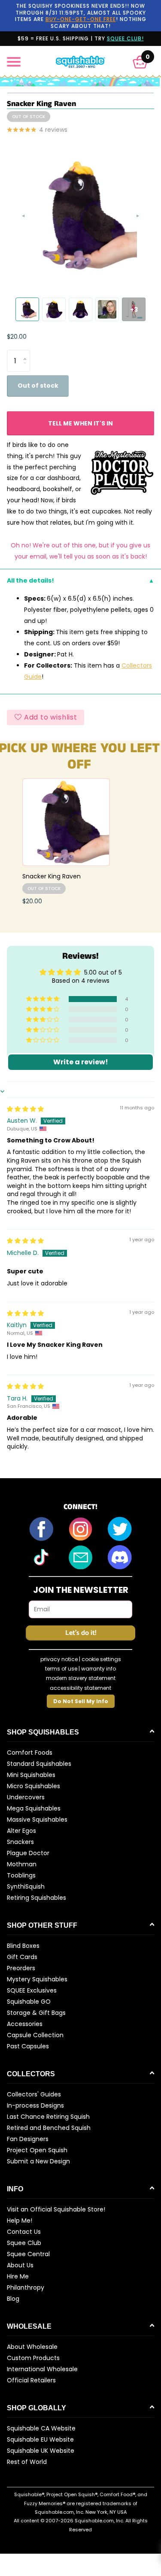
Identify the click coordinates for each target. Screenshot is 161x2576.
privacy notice (59, 1659)
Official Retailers (31, 2380)
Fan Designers (28, 2139)
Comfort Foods (30, 1753)
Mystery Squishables (37, 1979)
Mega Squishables (34, 1808)
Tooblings (21, 1875)
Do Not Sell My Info (81, 1701)
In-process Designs (35, 2105)
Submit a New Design (38, 2161)
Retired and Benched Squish (49, 2128)
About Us (20, 2265)
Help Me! (20, 2221)
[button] (140, 62)
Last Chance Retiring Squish (48, 2117)
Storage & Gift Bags (36, 2013)
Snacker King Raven (52, 876)
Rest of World (27, 2462)
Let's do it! (81, 1633)
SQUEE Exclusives (32, 1990)
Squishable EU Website (40, 2439)
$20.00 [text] (17, 337)
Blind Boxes (23, 1946)
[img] (25, 1109)
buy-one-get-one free (81, 19)
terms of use (61, 1669)
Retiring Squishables (36, 1898)
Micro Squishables (33, 1786)
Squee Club (24, 2243)
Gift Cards (22, 1957)
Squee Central (28, 2254)
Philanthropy (26, 2287)
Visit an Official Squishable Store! (56, 2209)
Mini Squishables (31, 1775)
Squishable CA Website (41, 2428)
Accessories (25, 2024)
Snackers (20, 1842)
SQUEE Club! (125, 38)
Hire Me (18, 2276)
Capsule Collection (35, 2035)
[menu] (14, 62)
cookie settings (101, 1659)
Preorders (21, 1968)
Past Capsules (28, 2046)
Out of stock (38, 386)
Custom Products (33, 2358)
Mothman (22, 1864)
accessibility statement (80, 1688)
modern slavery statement (81, 1678)
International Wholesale (42, 2369)
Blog (13, 2299)
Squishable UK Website (41, 2451)
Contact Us (24, 2232)
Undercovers (26, 1797)
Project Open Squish (37, 2150)
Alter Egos (21, 1831)
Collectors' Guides (34, 2094)
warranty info (99, 1669)
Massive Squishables (37, 1820)
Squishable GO (29, 2002)
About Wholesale (32, 2347)
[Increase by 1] (27, 353)
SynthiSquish (26, 1886)
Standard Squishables (39, 1764)
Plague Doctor (28, 1853)
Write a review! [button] (81, 1062)
